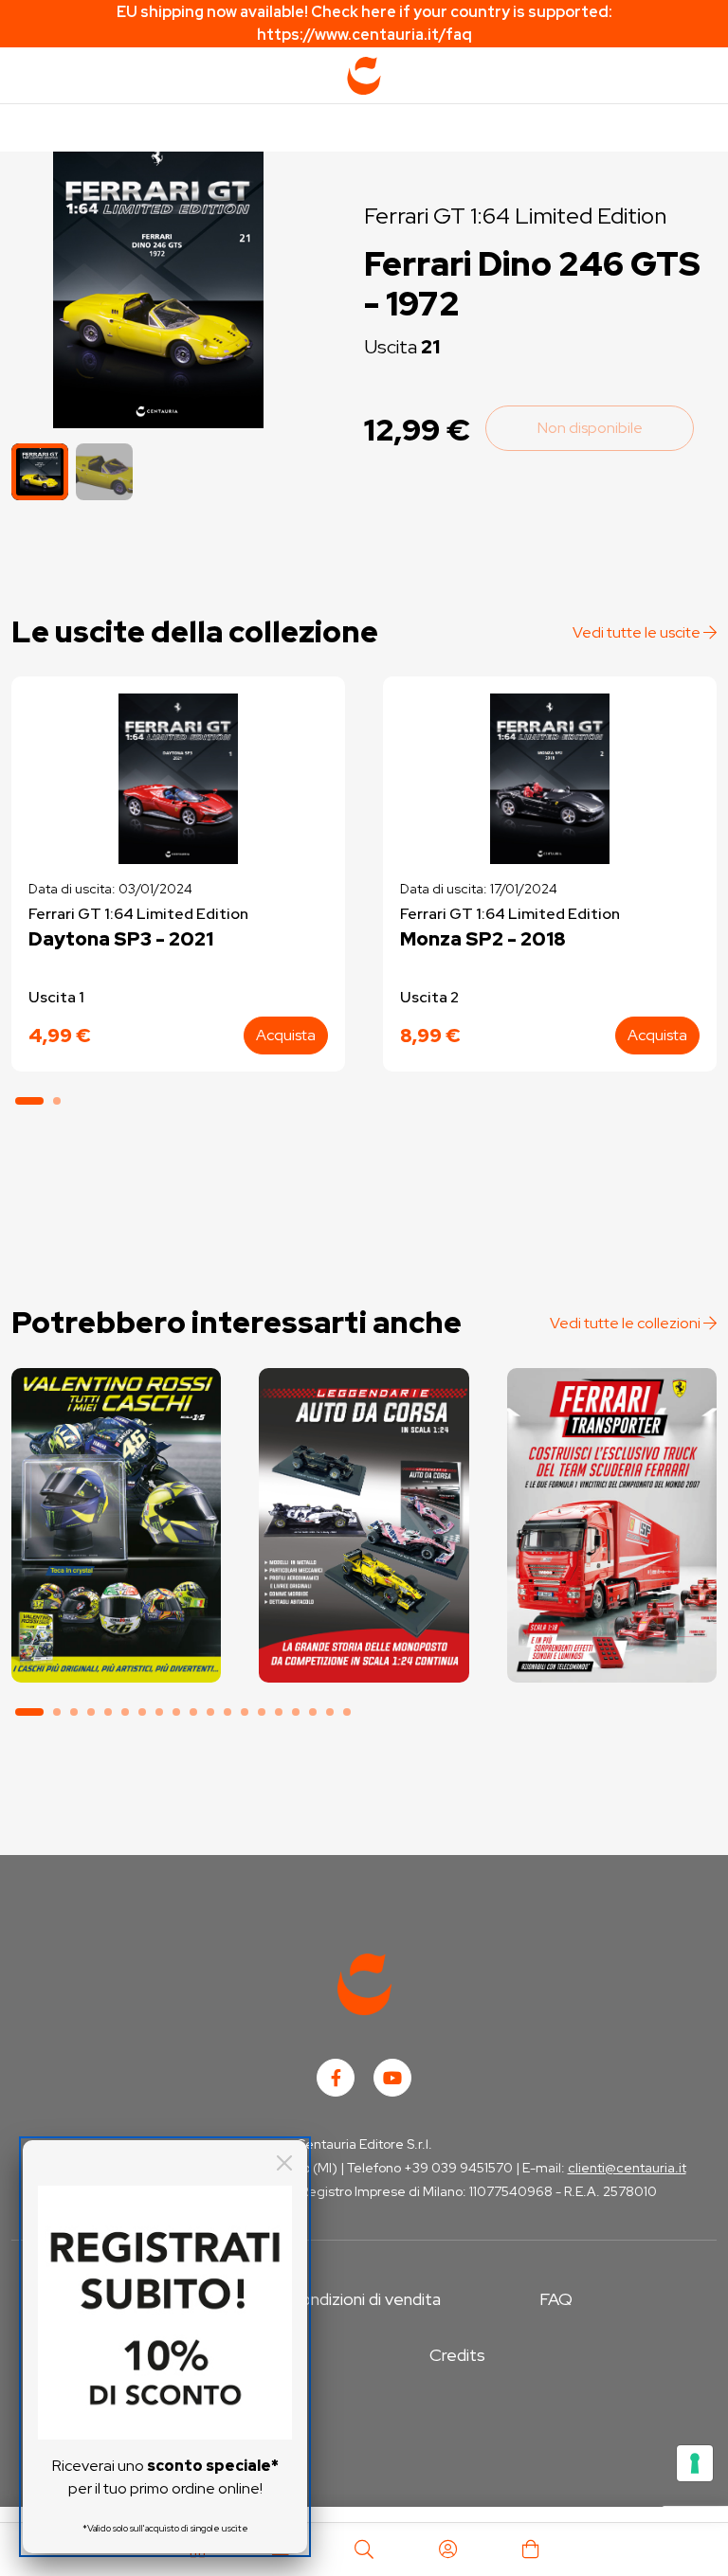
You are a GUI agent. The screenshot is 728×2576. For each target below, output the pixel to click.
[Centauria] (364, 76)
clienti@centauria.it (627, 2168)
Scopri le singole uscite (117, 1654)
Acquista (286, 1035)
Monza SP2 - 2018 (483, 939)
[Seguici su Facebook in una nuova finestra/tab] (336, 2078)
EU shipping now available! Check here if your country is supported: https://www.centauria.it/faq (364, 23)
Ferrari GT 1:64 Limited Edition (515, 216)
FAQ (556, 2299)
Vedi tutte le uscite (638, 632)
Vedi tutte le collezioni (627, 1323)
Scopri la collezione (116, 1601)
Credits (457, 2355)
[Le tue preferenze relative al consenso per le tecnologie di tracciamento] (695, 2463)
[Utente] (447, 2549)
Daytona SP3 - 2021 (121, 939)
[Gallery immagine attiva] (158, 281)
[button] (104, 472)
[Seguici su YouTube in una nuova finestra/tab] (392, 2078)
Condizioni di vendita (364, 2299)
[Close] (284, 2163)
